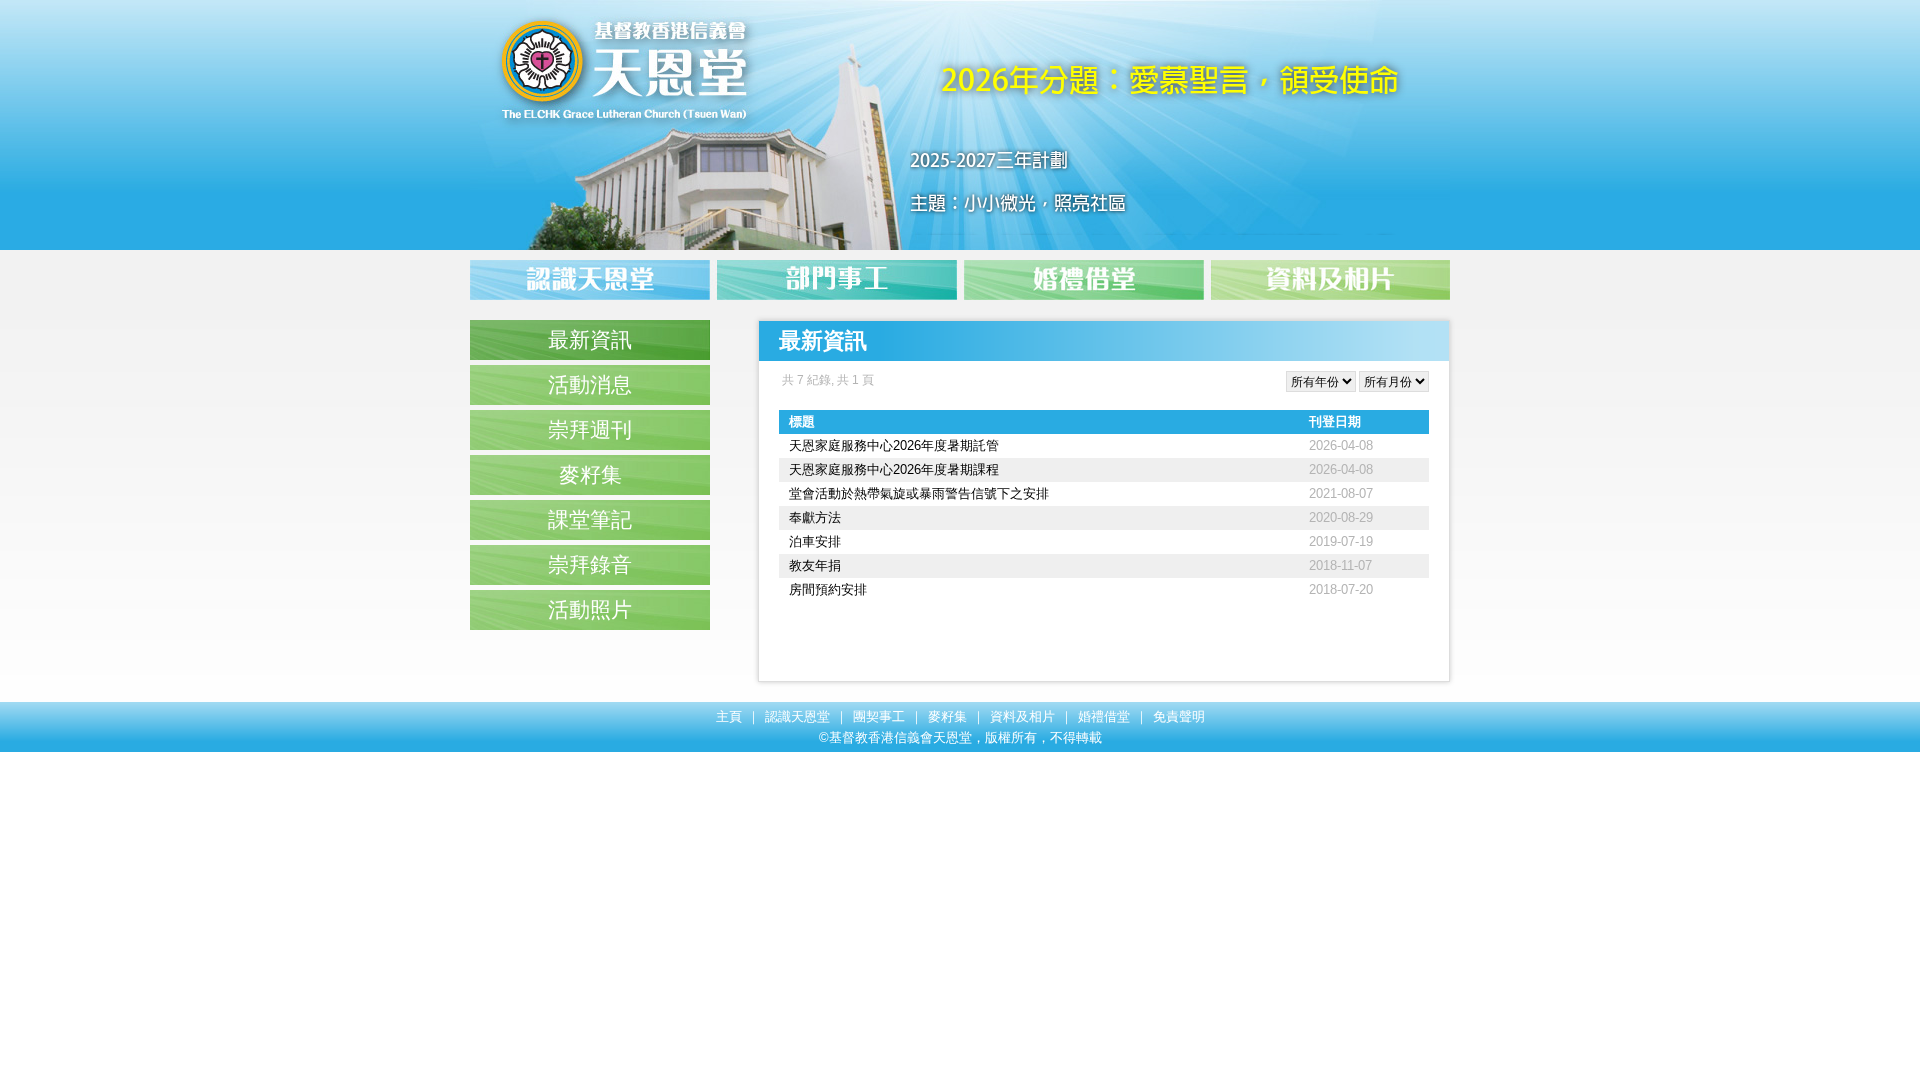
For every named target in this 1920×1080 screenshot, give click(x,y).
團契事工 (879, 716)
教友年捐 (815, 565)
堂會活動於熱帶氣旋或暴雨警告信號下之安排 (919, 493)
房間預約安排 (828, 589)
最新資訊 (590, 339)
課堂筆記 (590, 519)
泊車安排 (815, 541)
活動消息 (590, 384)
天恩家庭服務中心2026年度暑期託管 (894, 445)
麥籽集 (590, 474)
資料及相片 (1022, 716)
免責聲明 (1179, 716)
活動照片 (590, 609)
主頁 (729, 716)
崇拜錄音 (590, 564)
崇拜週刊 (590, 429)
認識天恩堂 (797, 716)
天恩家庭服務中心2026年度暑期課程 (894, 469)
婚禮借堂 (1104, 716)
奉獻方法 (815, 517)
